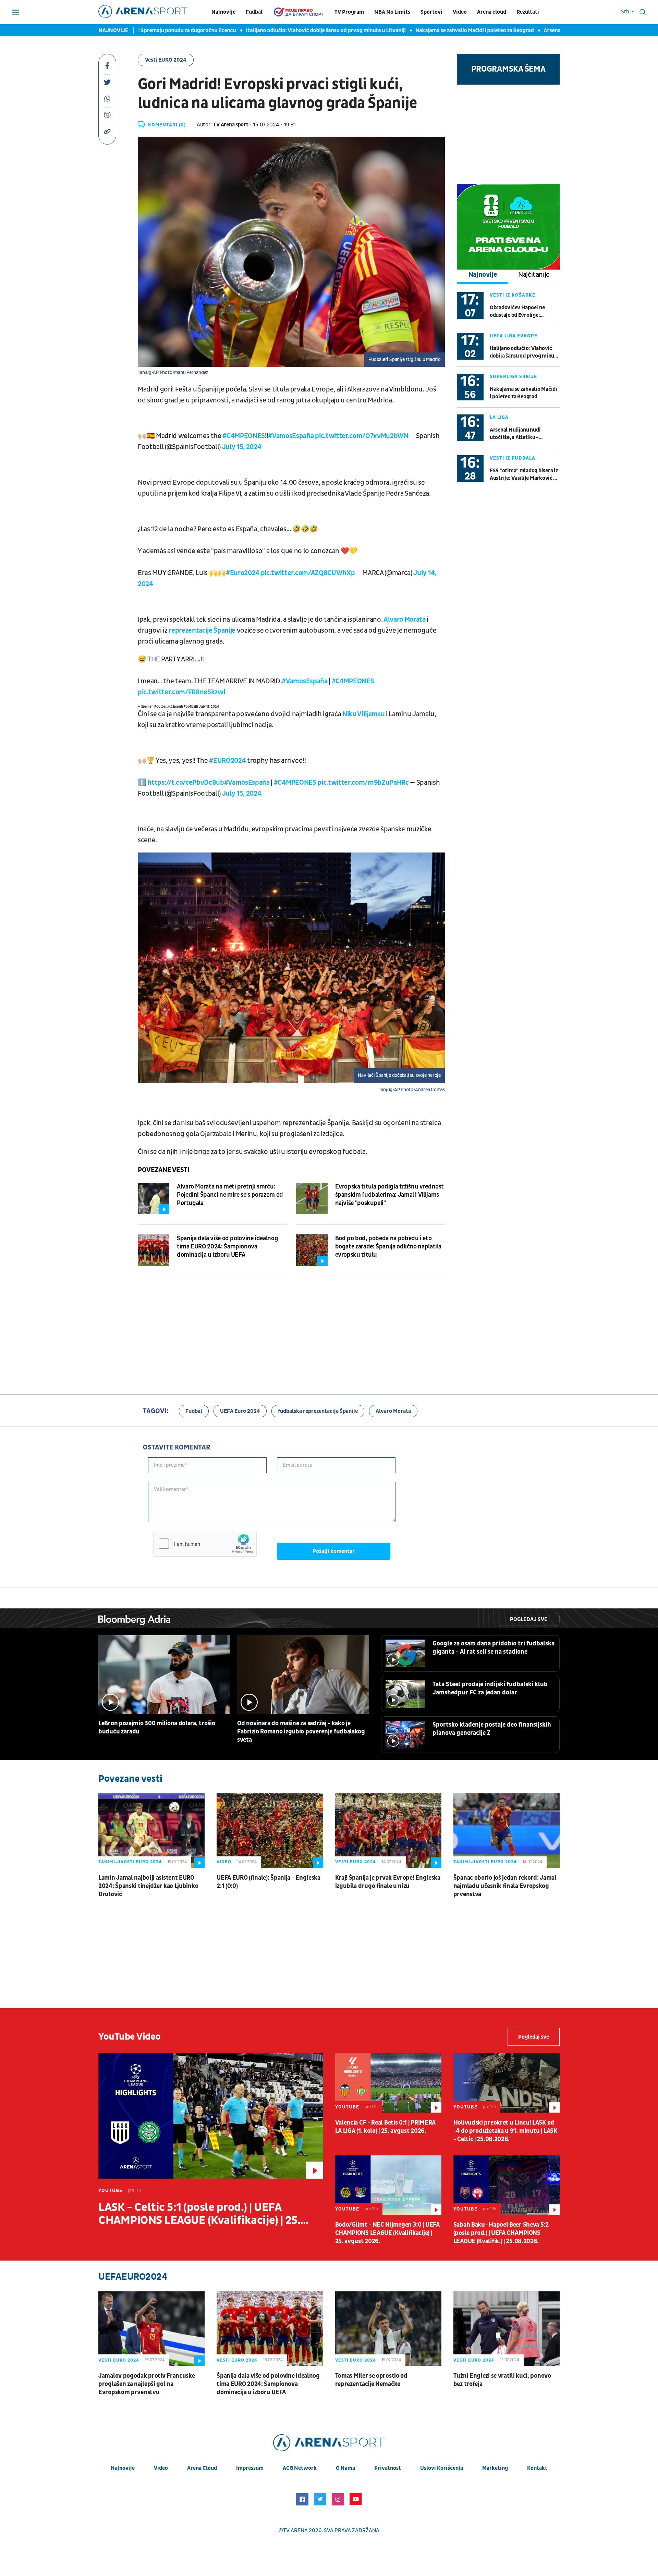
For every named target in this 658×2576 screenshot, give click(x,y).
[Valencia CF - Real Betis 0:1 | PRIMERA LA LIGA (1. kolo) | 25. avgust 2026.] (388, 2083)
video (161, 2468)
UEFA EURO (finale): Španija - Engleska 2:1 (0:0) (269, 1882)
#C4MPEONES (244, 436)
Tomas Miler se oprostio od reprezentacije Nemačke (371, 2380)
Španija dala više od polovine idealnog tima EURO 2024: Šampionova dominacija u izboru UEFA (227, 1247)
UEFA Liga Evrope (514, 336)
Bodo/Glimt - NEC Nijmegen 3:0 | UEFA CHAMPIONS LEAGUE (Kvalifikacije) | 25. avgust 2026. (387, 2233)
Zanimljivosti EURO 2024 (130, 1862)
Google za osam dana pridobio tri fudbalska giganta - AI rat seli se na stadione (493, 1648)
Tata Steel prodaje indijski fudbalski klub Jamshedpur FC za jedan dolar (490, 1688)
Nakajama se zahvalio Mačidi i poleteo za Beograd (404, 30)
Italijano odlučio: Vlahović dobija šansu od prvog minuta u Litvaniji (255, 30)
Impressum (250, 2468)
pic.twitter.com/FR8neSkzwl (181, 692)
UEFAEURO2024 (133, 2277)
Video (460, 12)
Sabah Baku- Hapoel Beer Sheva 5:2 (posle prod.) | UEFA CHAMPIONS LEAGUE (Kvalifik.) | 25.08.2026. (501, 2233)
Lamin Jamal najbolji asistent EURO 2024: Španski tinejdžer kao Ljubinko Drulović (148, 1886)
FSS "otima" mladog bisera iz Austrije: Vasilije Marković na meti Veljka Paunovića (524, 475)
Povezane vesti (163, 1170)
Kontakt (537, 2468)
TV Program (349, 12)
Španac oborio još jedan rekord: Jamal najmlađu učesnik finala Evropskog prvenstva (505, 1886)
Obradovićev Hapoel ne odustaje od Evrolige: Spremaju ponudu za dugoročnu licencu (517, 312)
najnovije (123, 2468)
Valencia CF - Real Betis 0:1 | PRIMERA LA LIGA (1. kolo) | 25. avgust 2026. (386, 2127)
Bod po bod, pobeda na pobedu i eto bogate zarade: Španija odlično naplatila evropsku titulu (388, 1247)
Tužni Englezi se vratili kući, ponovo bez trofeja (502, 2380)
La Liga (499, 417)
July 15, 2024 (242, 447)
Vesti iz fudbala (513, 458)
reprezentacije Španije (202, 631)
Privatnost (388, 2468)
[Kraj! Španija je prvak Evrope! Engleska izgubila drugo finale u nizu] (388, 1831)
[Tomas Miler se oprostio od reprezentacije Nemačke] (388, 2329)
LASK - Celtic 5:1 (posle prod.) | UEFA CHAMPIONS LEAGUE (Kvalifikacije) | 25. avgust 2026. (199, 2214)
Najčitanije (534, 275)
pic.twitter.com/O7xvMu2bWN (362, 436)
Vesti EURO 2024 (166, 60)
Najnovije (223, 12)
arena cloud (202, 2468)
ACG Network (300, 2468)
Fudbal (254, 12)
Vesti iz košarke (513, 295)
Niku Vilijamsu (363, 714)
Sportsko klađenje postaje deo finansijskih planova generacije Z (492, 1729)
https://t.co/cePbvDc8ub (186, 783)
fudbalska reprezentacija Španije (318, 1411)
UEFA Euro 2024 (240, 1411)
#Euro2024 (243, 573)
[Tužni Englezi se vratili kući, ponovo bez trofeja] (507, 2329)
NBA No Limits (392, 12)
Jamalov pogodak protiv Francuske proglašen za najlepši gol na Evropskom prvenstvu (147, 2384)
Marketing (495, 2468)
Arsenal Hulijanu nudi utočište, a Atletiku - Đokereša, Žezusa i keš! (552, 30)
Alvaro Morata (404, 620)
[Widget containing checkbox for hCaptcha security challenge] (205, 1544)
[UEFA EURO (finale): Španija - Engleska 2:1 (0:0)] (270, 1831)
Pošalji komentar (334, 1551)
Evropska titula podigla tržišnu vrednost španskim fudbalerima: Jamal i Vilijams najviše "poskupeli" (390, 1195)
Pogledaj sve (529, 1619)
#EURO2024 (227, 761)
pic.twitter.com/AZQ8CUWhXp (308, 573)
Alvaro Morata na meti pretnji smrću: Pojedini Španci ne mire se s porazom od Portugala (230, 1195)
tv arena (295, 2530)
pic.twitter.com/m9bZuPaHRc (363, 783)
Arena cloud (492, 12)
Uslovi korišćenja (442, 2468)
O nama (345, 2468)
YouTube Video (130, 2037)
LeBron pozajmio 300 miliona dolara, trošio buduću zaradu (157, 1727)
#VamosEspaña (291, 436)
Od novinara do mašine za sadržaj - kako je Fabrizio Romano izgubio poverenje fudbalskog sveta (301, 1732)
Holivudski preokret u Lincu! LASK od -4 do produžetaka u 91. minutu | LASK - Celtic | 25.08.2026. (505, 2131)
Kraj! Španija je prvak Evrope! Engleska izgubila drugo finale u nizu (388, 1882)
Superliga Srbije (513, 377)
